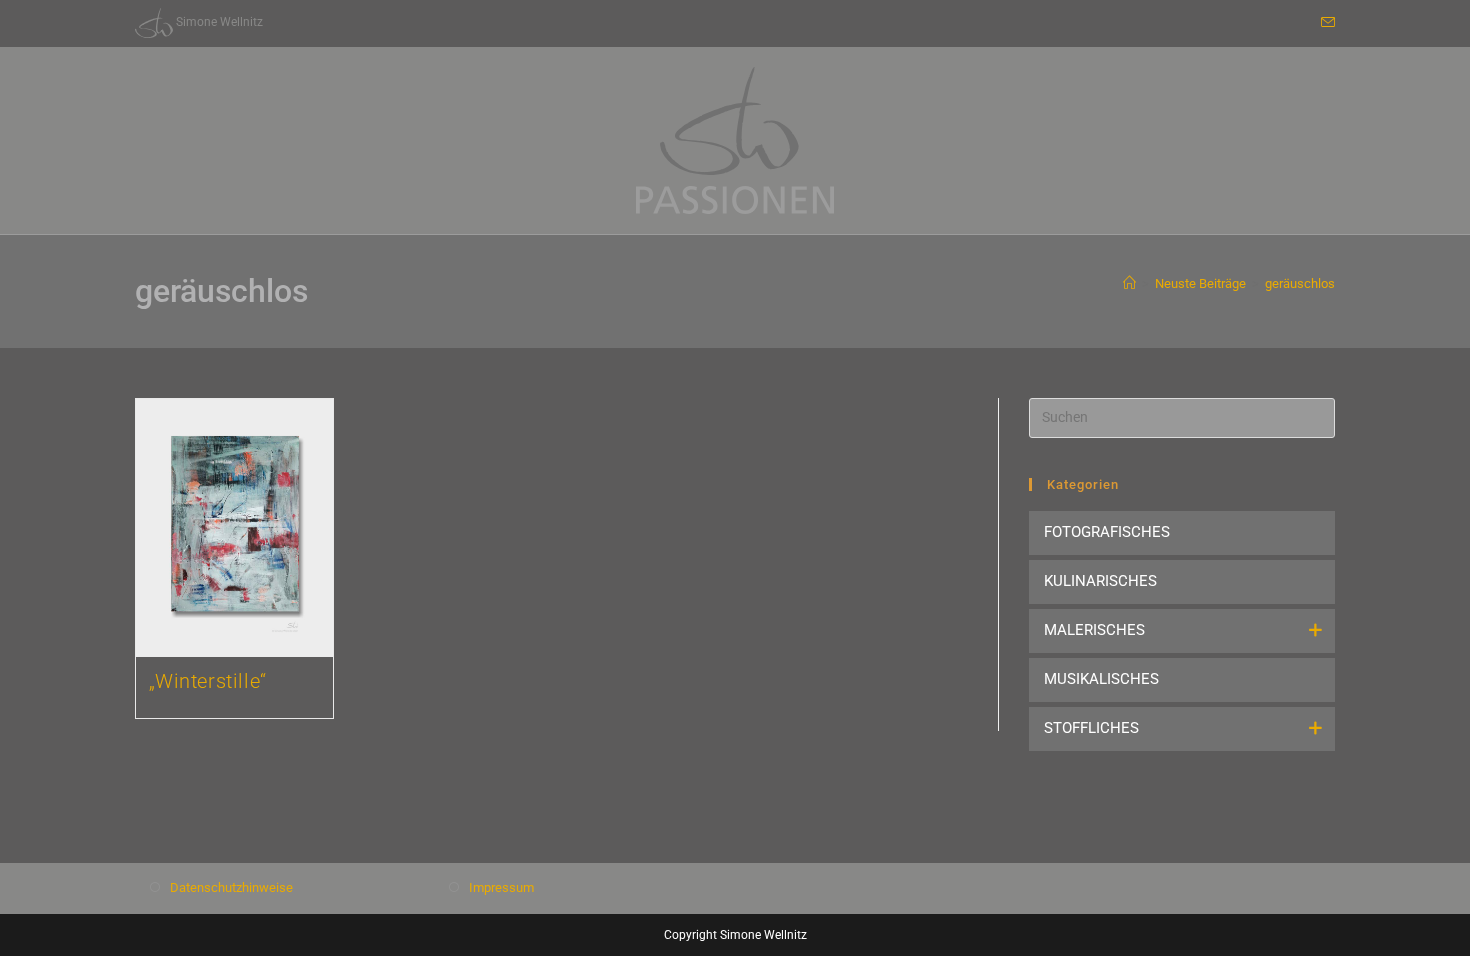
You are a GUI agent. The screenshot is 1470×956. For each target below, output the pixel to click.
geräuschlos (1300, 283)
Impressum (501, 887)
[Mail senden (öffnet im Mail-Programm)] (1325, 23)
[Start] (1129, 283)
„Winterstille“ (208, 681)
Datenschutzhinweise (231, 887)
